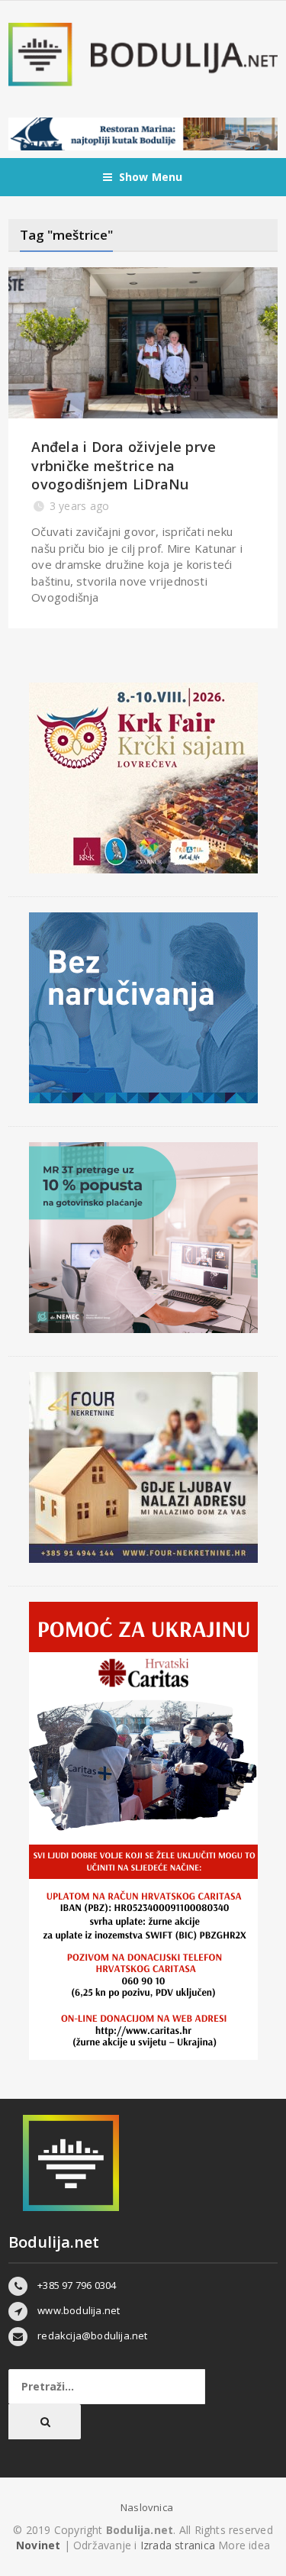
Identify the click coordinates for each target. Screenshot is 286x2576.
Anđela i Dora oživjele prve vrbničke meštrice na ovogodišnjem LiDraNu (124, 465)
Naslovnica (147, 2507)
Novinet (38, 2545)
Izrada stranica (179, 2545)
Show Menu (151, 177)
